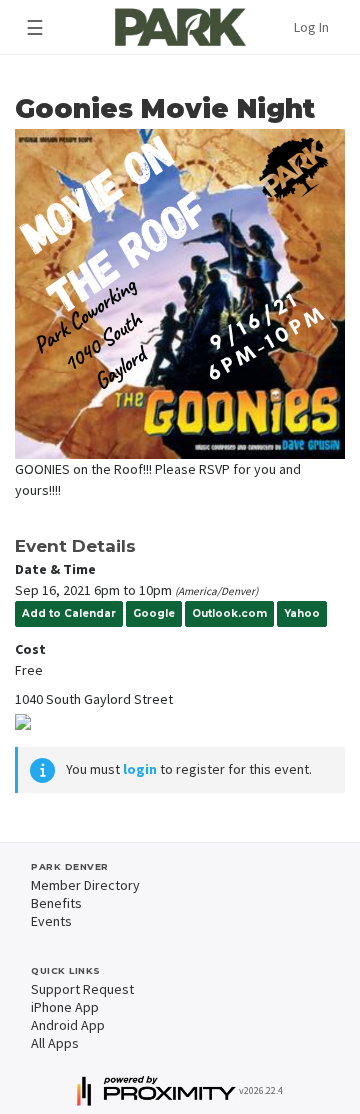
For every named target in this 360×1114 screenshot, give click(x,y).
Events (51, 921)
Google (154, 613)
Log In (311, 27)
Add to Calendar (69, 613)
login (140, 769)
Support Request (82, 989)
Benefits (56, 903)
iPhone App (65, 1007)
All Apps (55, 1043)
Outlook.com (229, 613)
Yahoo (302, 613)
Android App (68, 1025)
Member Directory (85, 885)
